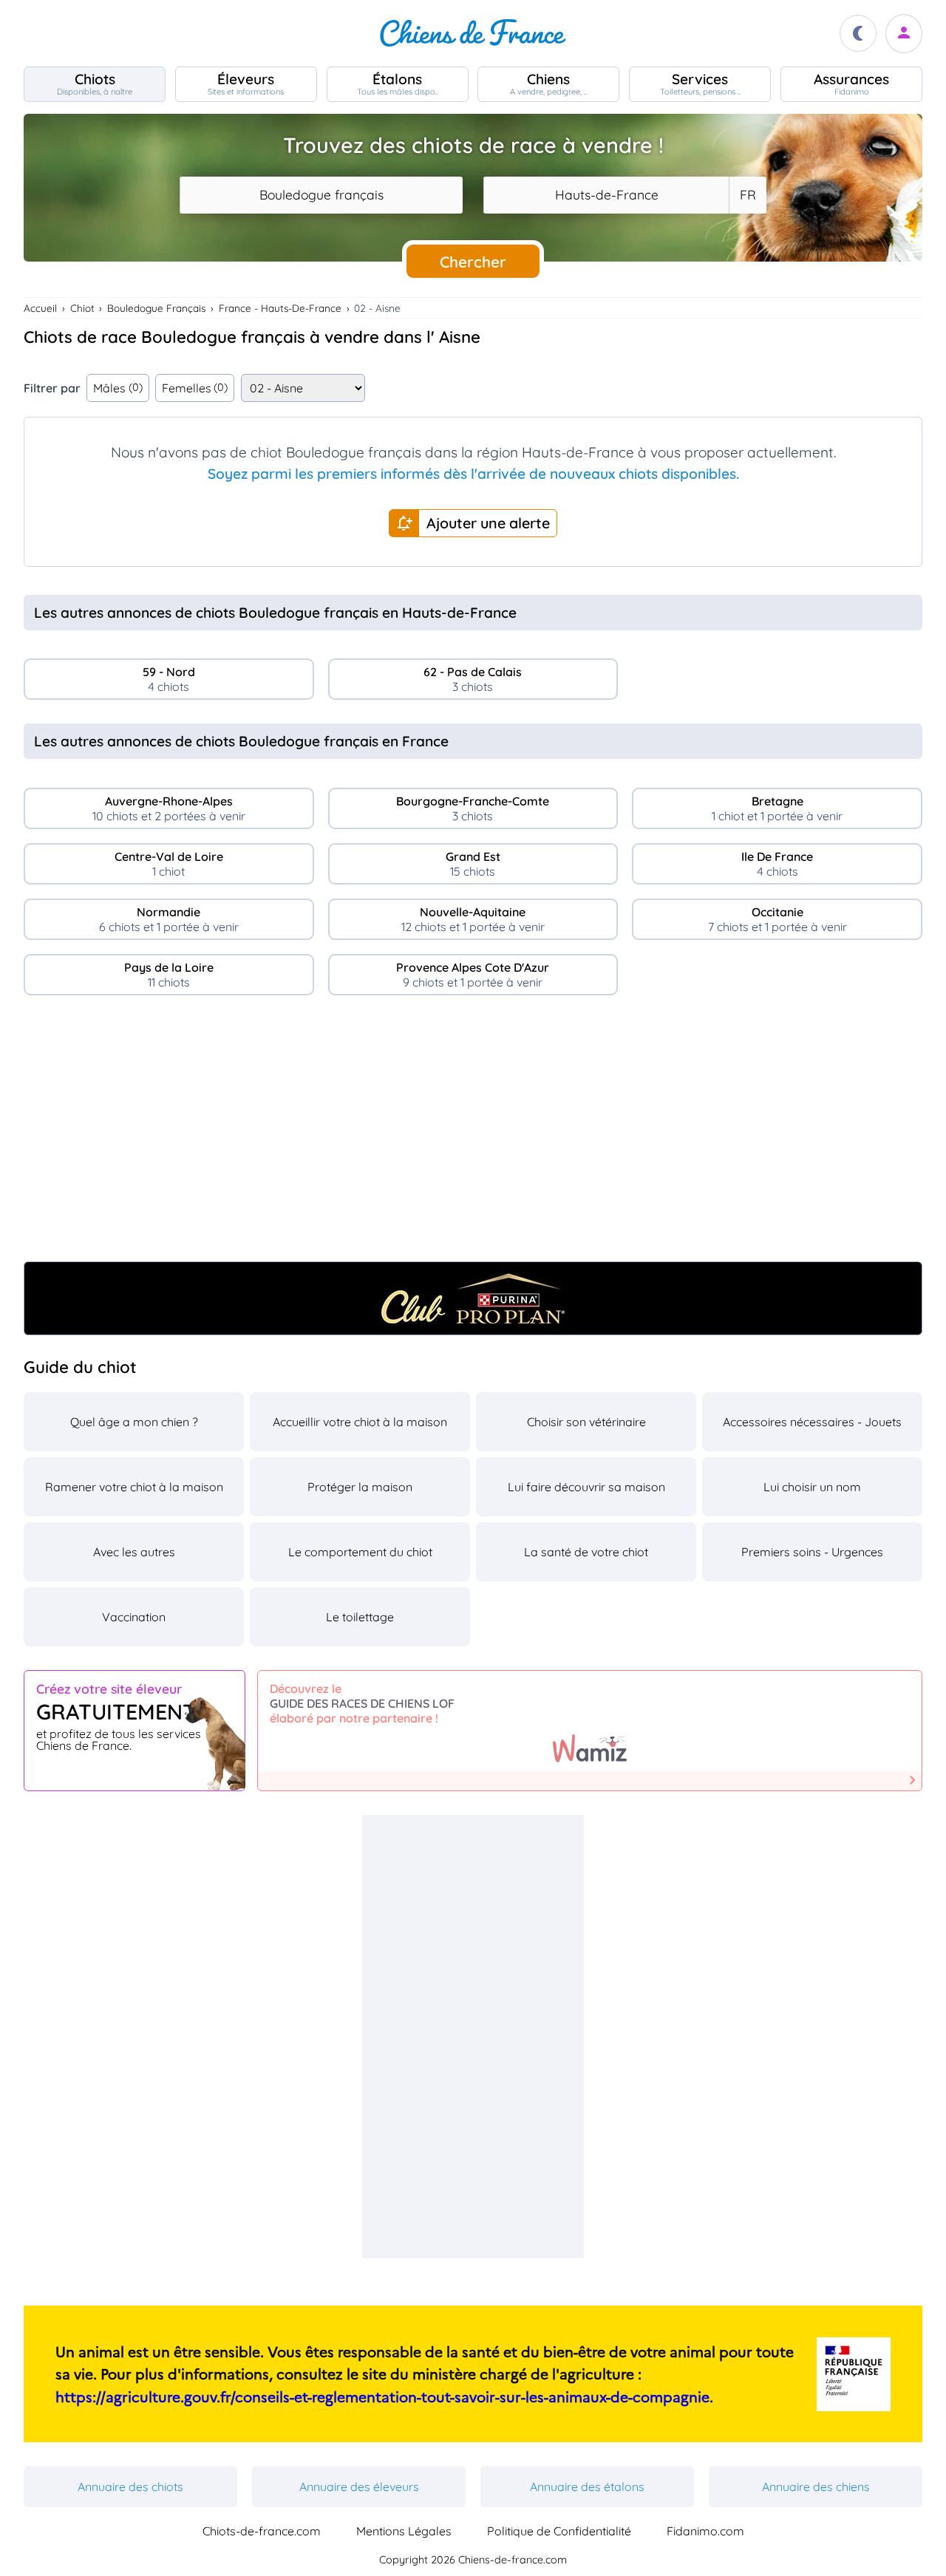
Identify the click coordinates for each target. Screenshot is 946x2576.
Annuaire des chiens (816, 2487)
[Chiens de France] (473, 33)
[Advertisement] (473, 1134)
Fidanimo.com (705, 2531)
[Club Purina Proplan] (473, 1298)
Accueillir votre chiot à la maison (360, 1422)
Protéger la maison (360, 1487)
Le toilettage (360, 1617)
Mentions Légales (404, 2531)
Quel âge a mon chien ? (134, 1422)
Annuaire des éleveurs (359, 2487)
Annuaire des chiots (130, 2487)
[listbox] (747, 195)
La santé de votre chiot (586, 1552)
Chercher (473, 262)
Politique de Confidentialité (559, 2531)
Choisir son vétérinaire (586, 1422)
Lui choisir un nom (812, 1487)
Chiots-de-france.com (262, 2531)
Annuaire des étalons (587, 2487)
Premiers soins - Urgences (812, 1552)
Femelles (195, 388)
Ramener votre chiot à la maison (134, 1487)
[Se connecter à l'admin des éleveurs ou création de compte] (904, 34)
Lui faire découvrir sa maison (586, 1487)
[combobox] (321, 195)
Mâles (118, 388)
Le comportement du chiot (360, 1552)
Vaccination (134, 1617)
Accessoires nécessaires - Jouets (812, 1422)
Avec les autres (134, 1552)
